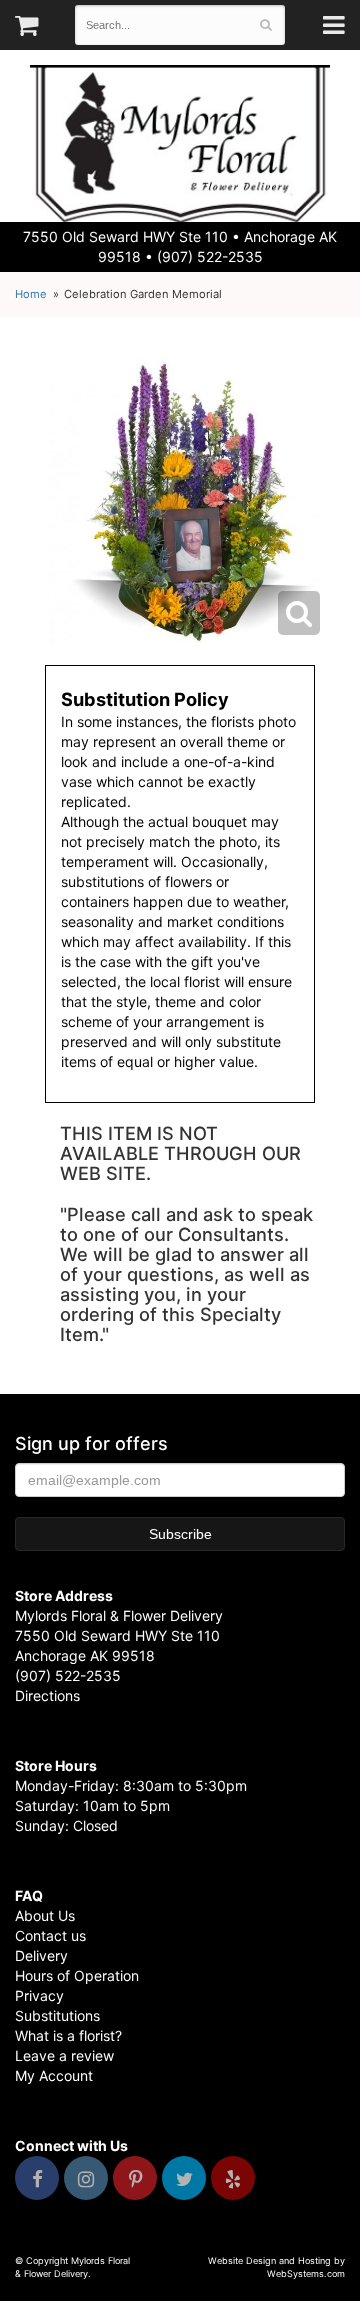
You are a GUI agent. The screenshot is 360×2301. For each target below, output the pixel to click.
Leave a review (64, 2055)
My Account (54, 2075)
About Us (45, 1915)
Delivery (41, 1955)
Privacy (39, 1995)
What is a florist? (68, 2035)
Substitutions (57, 2015)
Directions (47, 1695)
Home (31, 294)
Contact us (50, 1935)
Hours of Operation (77, 1975)
